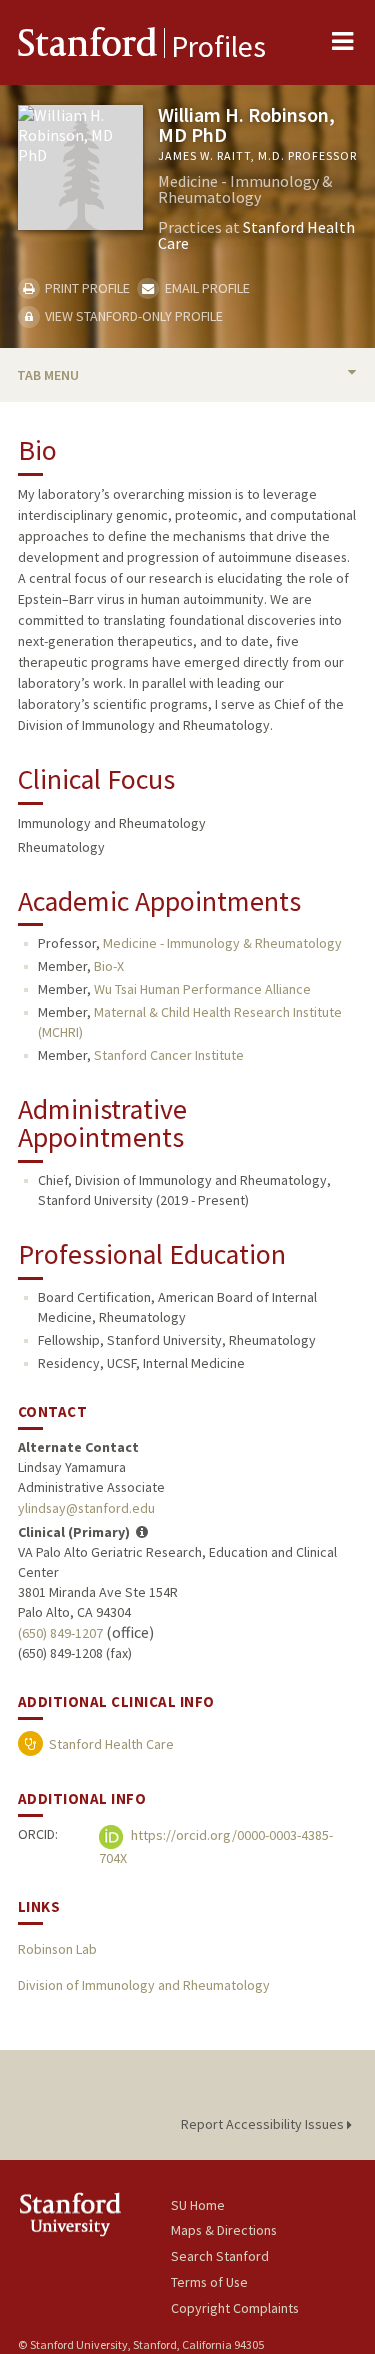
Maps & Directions (224, 2230)
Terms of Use (209, 2282)
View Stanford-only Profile (132, 316)
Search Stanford (220, 2256)
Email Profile (205, 288)
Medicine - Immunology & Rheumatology (222, 943)
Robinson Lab (57, 1949)
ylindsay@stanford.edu (86, 1508)
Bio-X (109, 966)
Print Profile (86, 288)
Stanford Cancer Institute (169, 1055)
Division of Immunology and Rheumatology (144, 1985)
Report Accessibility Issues (264, 2124)
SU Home (198, 2205)
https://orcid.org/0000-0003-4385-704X (216, 1846)
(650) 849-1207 (60, 1633)
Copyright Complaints (235, 2308)
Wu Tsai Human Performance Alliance (202, 989)
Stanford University (94, 2214)
